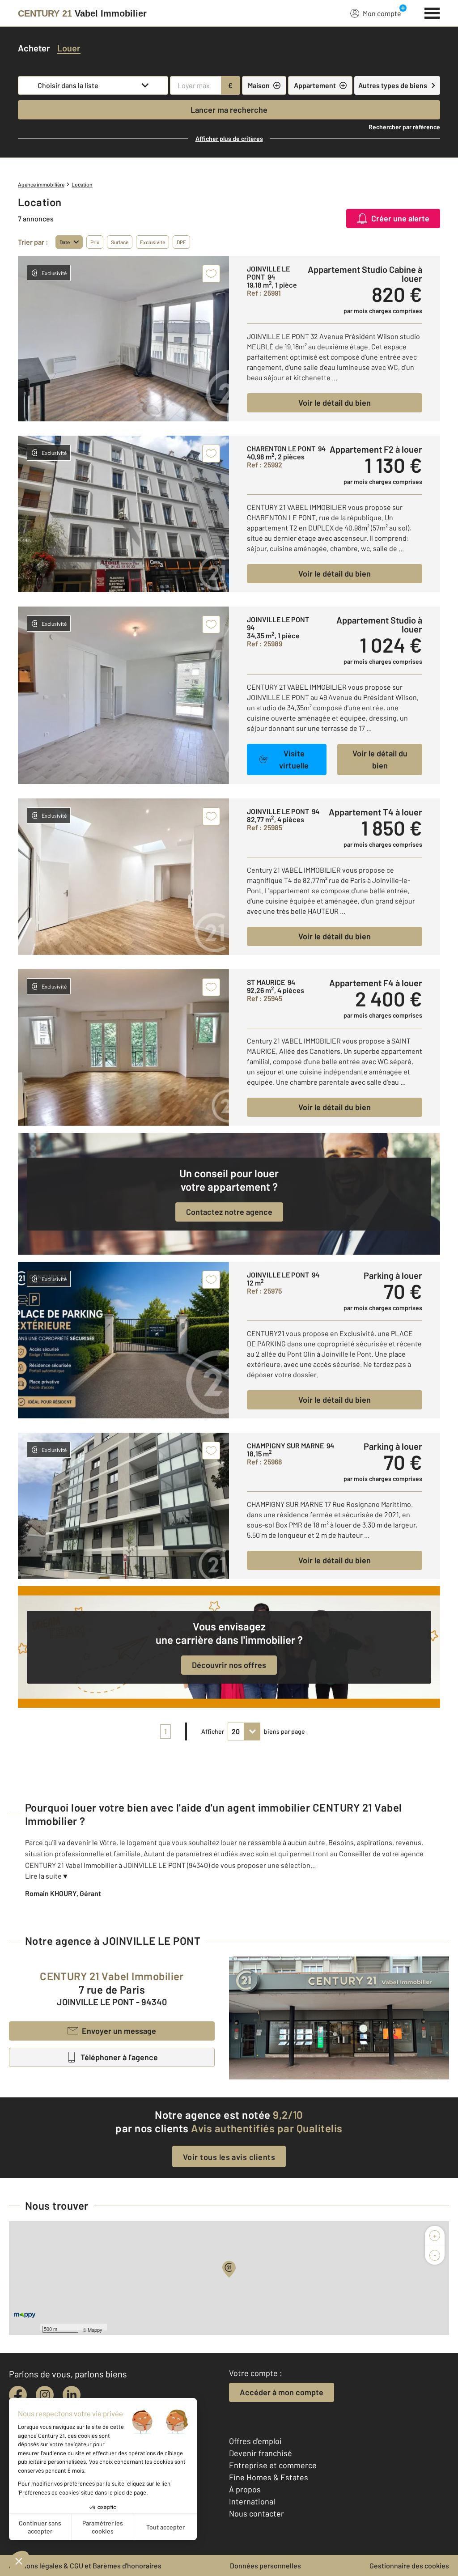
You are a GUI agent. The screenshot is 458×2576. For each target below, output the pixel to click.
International (252, 2501)
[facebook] (18, 2395)
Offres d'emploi (255, 2441)
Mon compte (382, 13)
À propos (245, 2489)
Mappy (95, 2330)
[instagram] (45, 2395)
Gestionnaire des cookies (409, 2565)
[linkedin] (72, 2395)
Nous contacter (257, 2513)
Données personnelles (265, 2565)
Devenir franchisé (261, 2453)
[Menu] (432, 12)
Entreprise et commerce (273, 2465)
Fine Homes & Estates (269, 2477)
